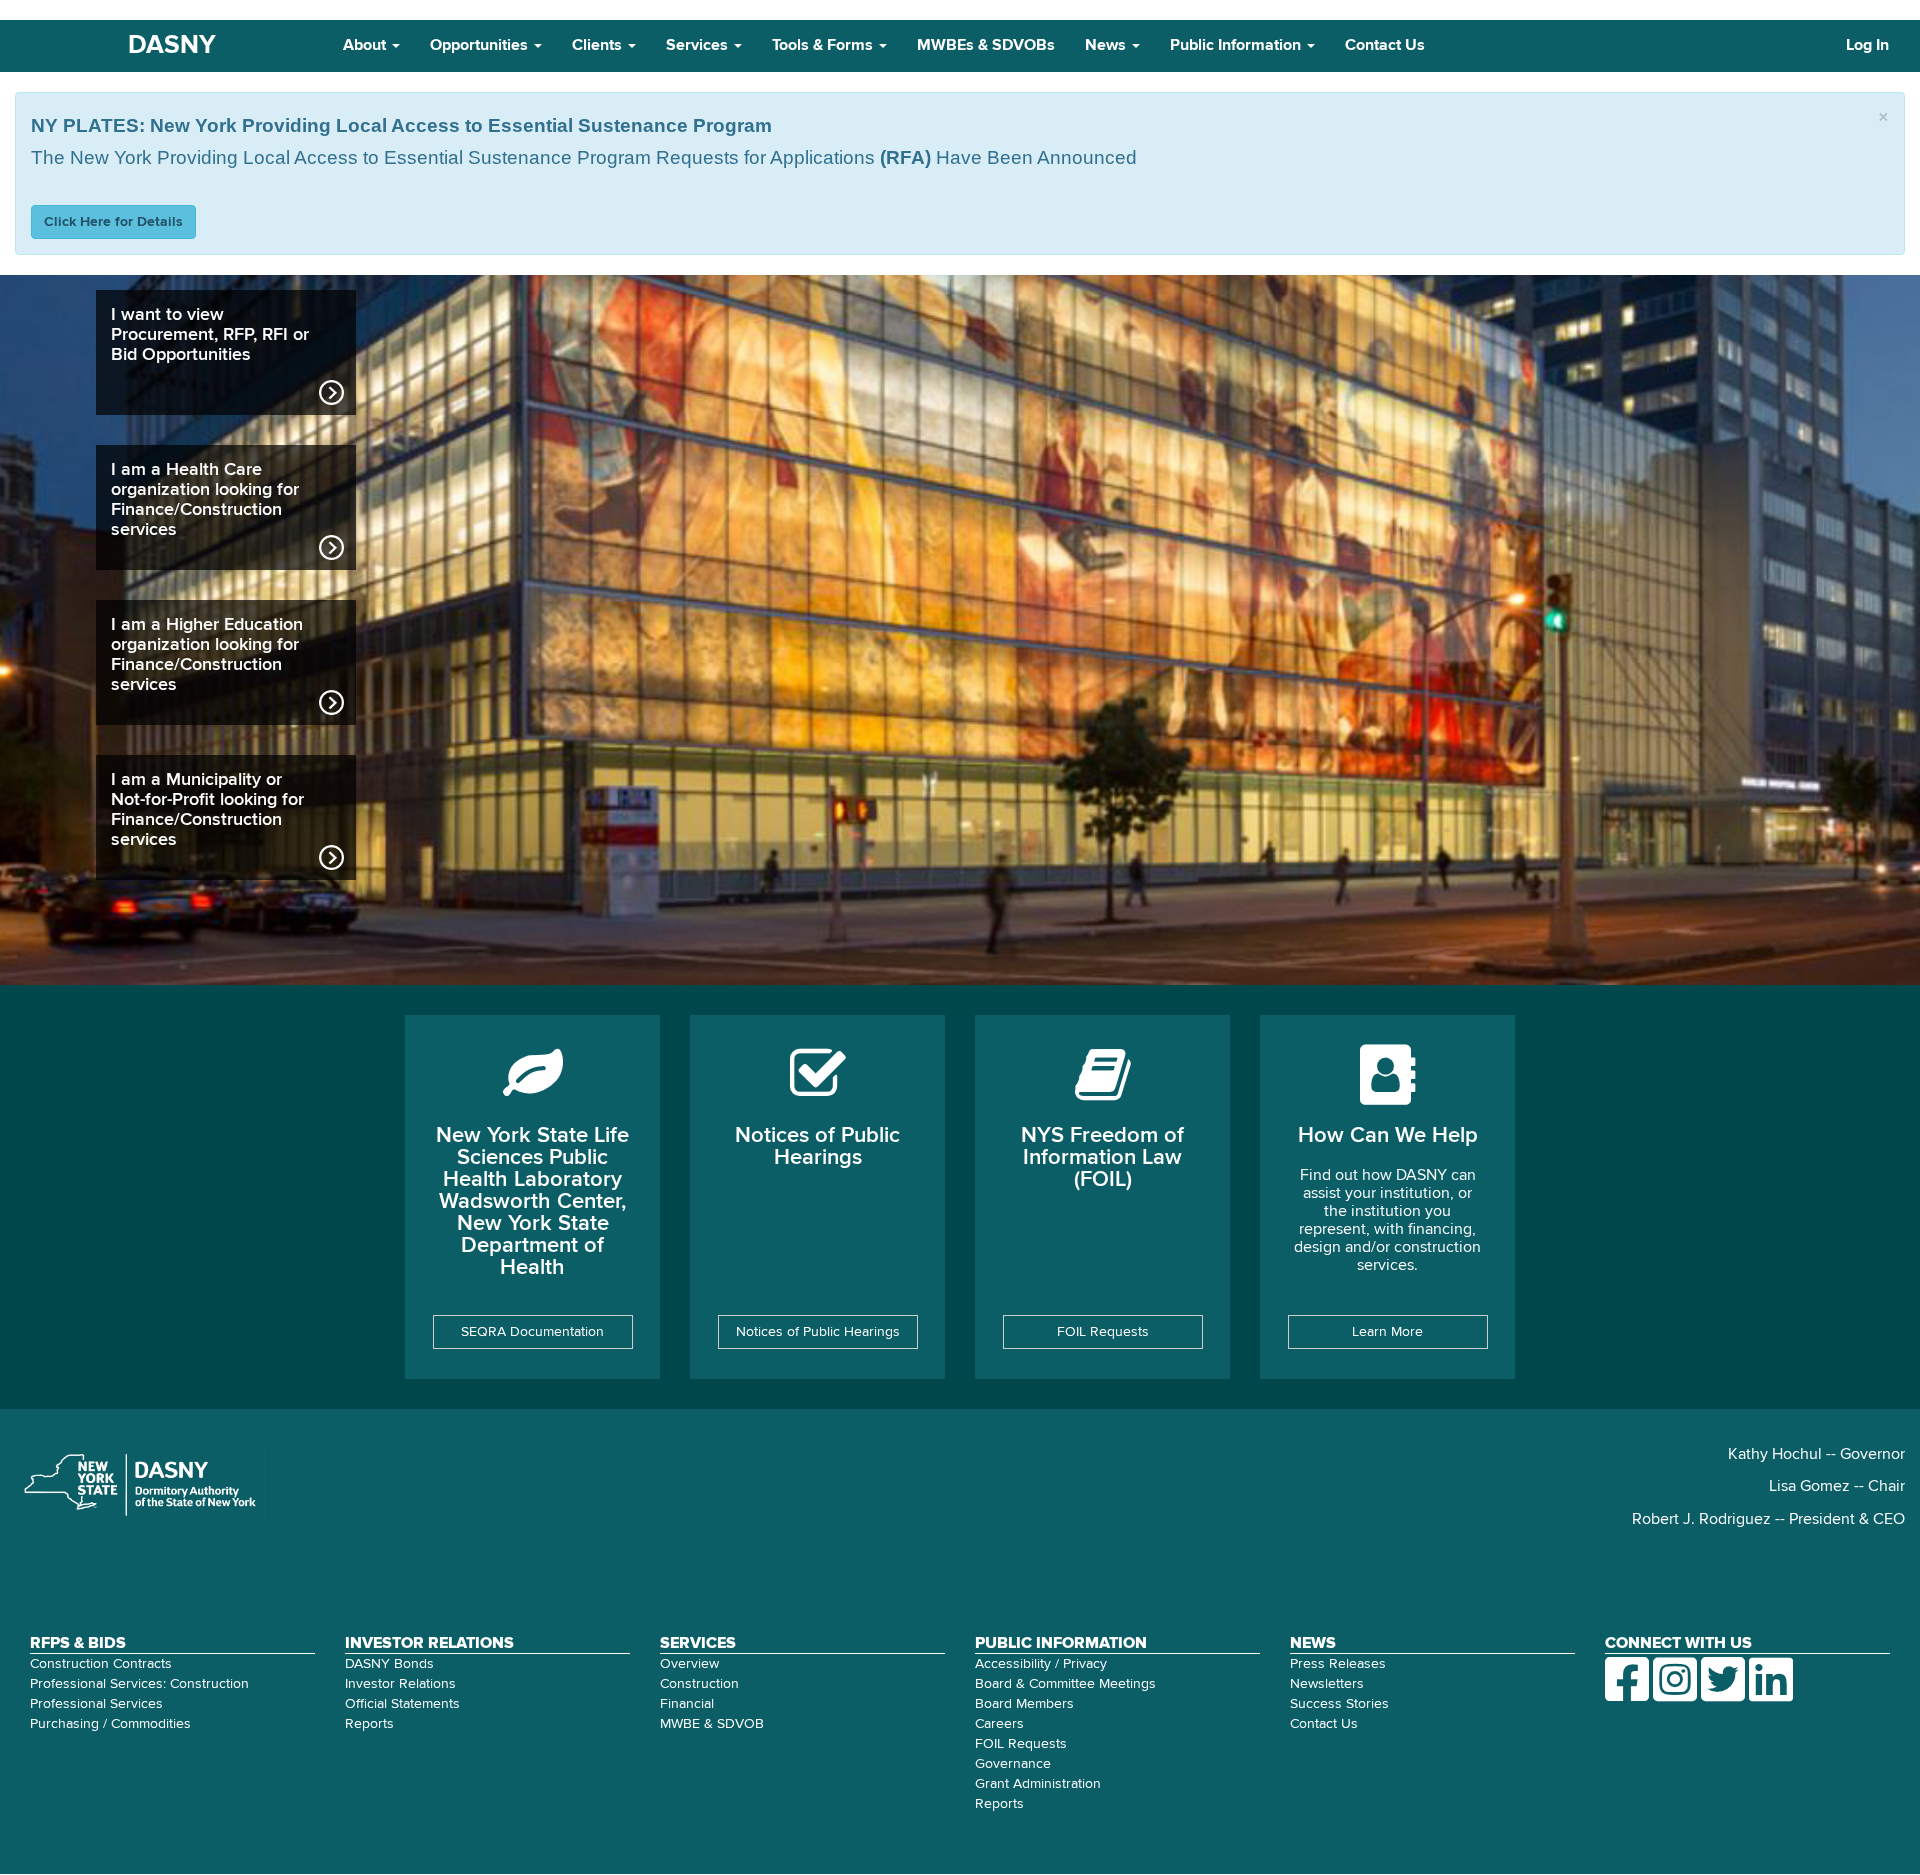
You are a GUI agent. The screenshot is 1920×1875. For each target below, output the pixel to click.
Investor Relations (400, 1684)
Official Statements (402, 1704)
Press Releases (1338, 1664)
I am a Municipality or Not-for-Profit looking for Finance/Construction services (207, 810)
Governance (1013, 1764)
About (366, 46)
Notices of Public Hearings (818, 1332)
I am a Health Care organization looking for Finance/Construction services (205, 500)
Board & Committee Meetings (1065, 1684)
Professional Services (96, 1704)
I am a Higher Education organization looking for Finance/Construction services (207, 655)
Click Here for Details (113, 222)
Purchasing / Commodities (110, 1724)
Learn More (1387, 1332)
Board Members (1024, 1704)
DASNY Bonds (389, 1664)
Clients (599, 46)
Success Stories (1339, 1704)
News (1107, 46)
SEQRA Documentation (532, 1332)
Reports (369, 1724)
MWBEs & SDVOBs (986, 46)
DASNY (172, 46)
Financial (687, 1704)
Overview (689, 1664)
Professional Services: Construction (139, 1684)
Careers (999, 1724)
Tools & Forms (824, 46)
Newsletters (1327, 1684)
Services (699, 46)
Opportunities (481, 46)
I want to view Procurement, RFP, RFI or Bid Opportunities (210, 335)
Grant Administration (1038, 1784)
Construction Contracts (101, 1664)
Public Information (1237, 46)
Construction (699, 1684)
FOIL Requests (1103, 1332)
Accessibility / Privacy (1041, 1664)
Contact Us (1385, 46)
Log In (1867, 46)
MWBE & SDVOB (712, 1724)
